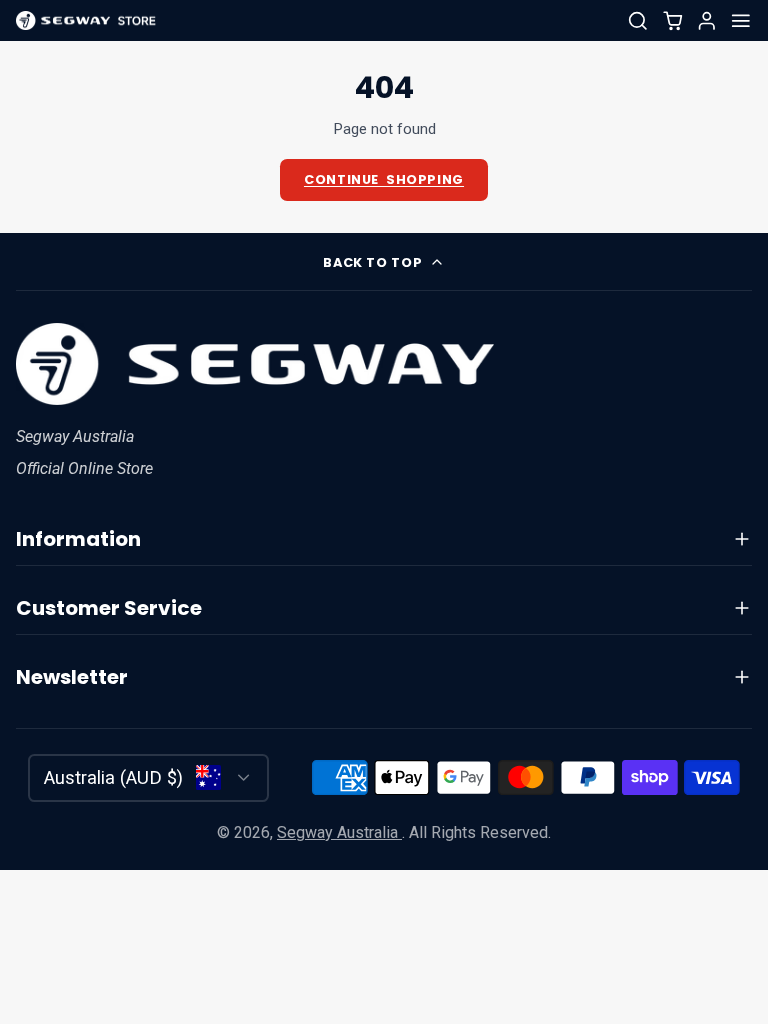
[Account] (707, 21)
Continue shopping (384, 179)
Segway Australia (339, 832)
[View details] (255, 364)
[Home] (86, 21)
